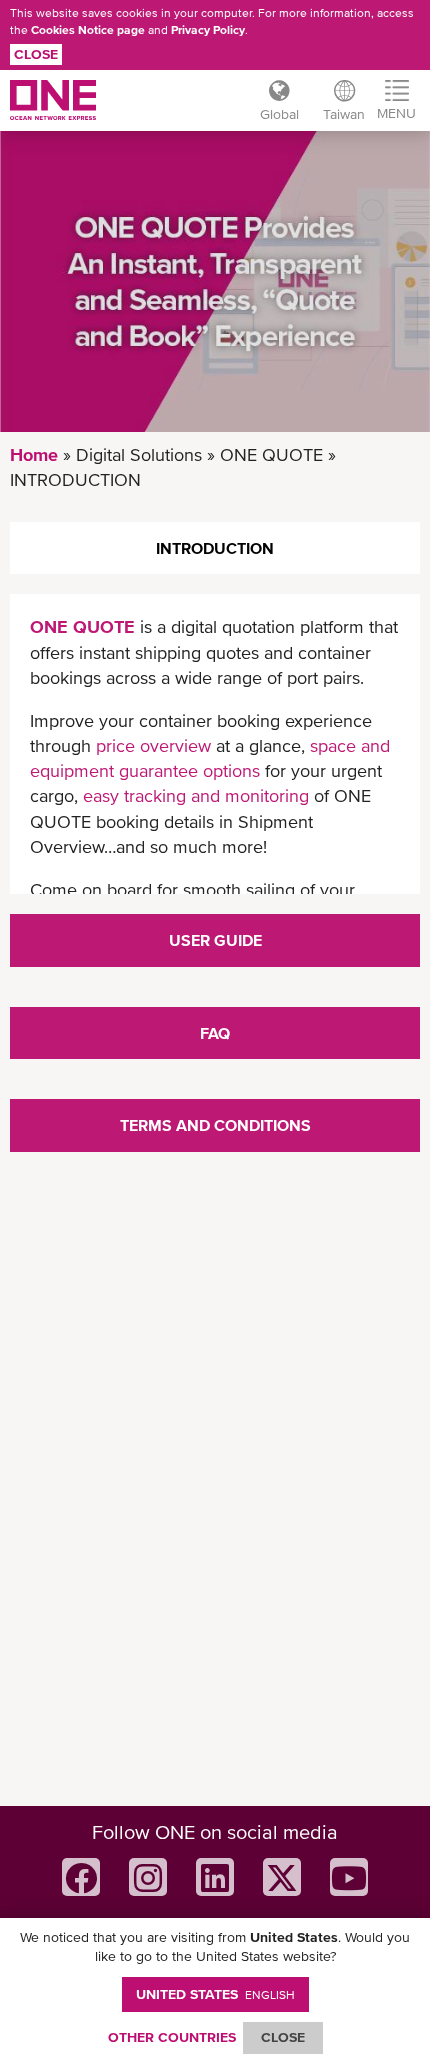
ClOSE (283, 2037)
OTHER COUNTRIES (172, 2037)
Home (34, 454)
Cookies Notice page (88, 30)
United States (215, 1994)
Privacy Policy (208, 30)
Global (279, 114)
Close (36, 54)
